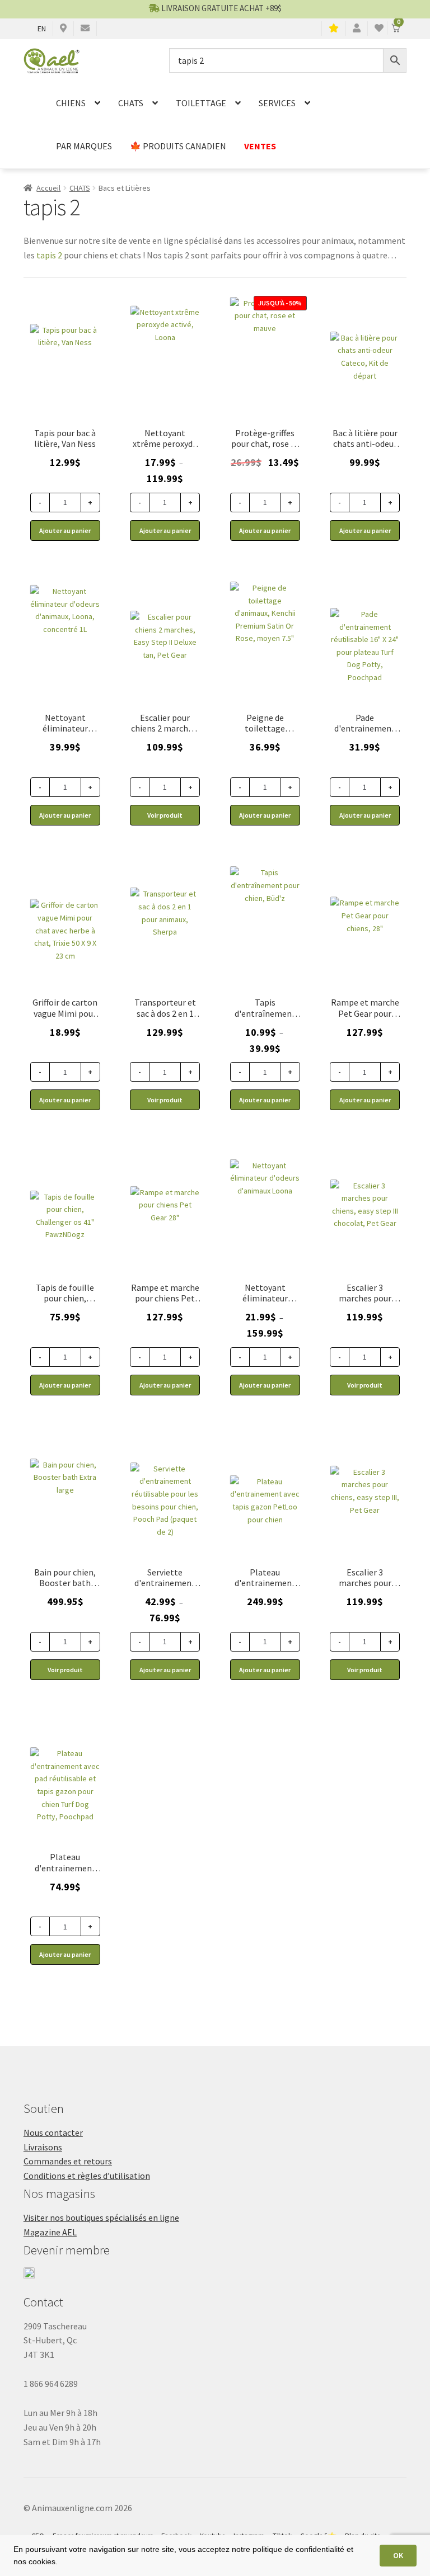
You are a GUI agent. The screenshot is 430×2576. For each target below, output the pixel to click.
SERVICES (277, 103)
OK (398, 2555)
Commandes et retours (68, 2161)
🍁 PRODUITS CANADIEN (178, 146)
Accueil (48, 188)
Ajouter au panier (165, 530)
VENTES (260, 146)
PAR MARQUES (84, 146)
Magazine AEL (50, 2232)
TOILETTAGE (201, 103)
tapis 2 (49, 255)
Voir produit (165, 815)
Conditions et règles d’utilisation (87, 2176)
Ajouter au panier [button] (65, 530)
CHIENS (71, 103)
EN (42, 29)
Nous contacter (53, 2132)
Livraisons (43, 2147)
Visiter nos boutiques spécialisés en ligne (101, 2218)
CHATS (131, 103)
